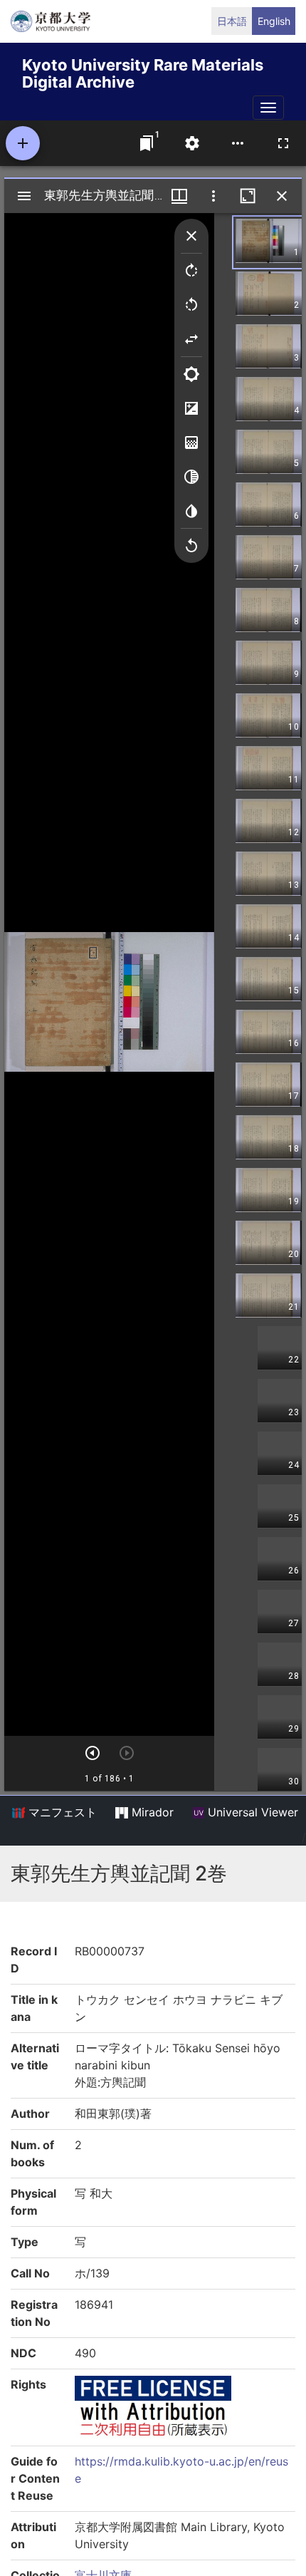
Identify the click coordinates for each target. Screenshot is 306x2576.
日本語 (232, 21)
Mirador (151, 1812)
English (274, 21)
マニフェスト (61, 1812)
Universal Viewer (251, 1812)
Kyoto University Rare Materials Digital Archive (143, 71)
